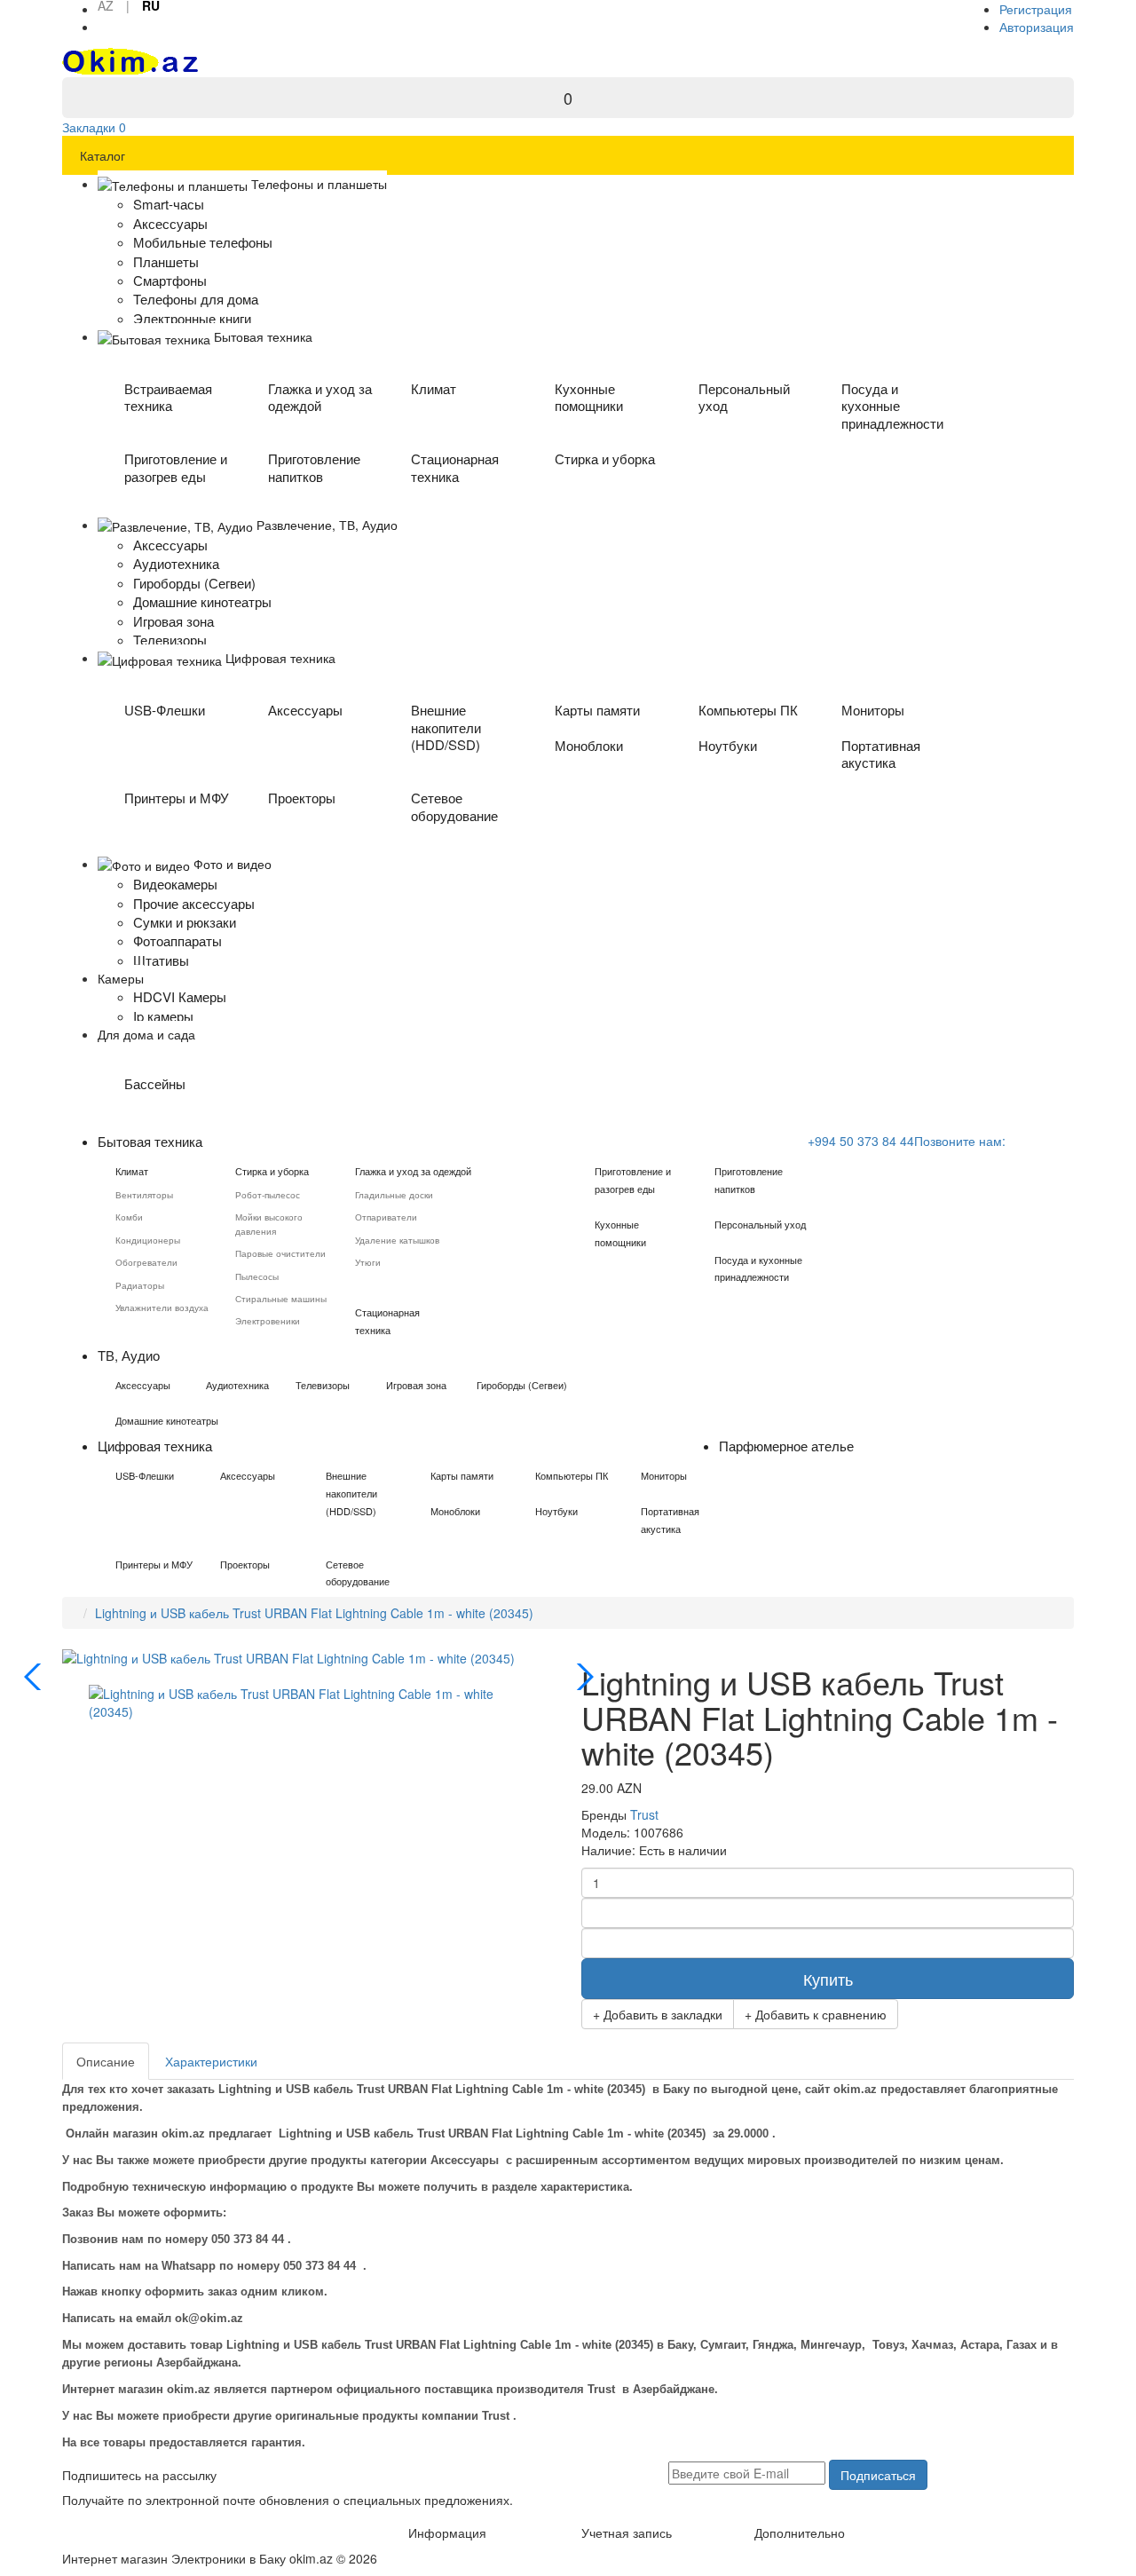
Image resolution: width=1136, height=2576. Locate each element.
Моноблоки (589, 745)
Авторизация (1037, 27)
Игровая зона (416, 1385)
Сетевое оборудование (454, 806)
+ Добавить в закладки (658, 2014)
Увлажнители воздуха (162, 1308)
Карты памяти (597, 710)
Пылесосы (257, 1276)
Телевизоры (323, 1385)
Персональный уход (744, 397)
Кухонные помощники (589, 397)
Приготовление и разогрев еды (176, 467)
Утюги (368, 1262)
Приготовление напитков (314, 467)
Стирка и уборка (605, 458)
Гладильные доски (394, 1195)
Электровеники (268, 1321)
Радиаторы (140, 1285)
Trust (644, 1814)
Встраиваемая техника (168, 397)
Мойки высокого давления (269, 1224)
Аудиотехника (237, 1385)
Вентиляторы (144, 1195)
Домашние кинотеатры (167, 1420)
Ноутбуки (728, 745)
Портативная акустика (881, 754)
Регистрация (1036, 9)
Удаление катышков (397, 1240)
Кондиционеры (148, 1240)
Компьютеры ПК (748, 710)
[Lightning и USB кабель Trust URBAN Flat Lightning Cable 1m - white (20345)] (308, 1700)
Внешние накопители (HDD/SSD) (446, 727)
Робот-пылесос (268, 1195)
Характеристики (211, 2061)
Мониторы (873, 710)
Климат (434, 388)
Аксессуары (305, 710)
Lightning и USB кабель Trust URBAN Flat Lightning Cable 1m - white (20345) (314, 1613)
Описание (106, 2061)
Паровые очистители (280, 1253)
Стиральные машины (281, 1299)
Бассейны (155, 1083)
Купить (828, 1979)
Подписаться (878, 2475)
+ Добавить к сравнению (816, 2014)
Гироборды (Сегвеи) (522, 1385)
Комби (129, 1217)
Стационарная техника (455, 467)
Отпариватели (386, 1217)
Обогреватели (146, 1262)
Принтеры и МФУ (177, 798)
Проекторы (302, 798)
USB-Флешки (165, 710)
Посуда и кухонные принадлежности (892, 406)
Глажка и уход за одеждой (320, 397)
